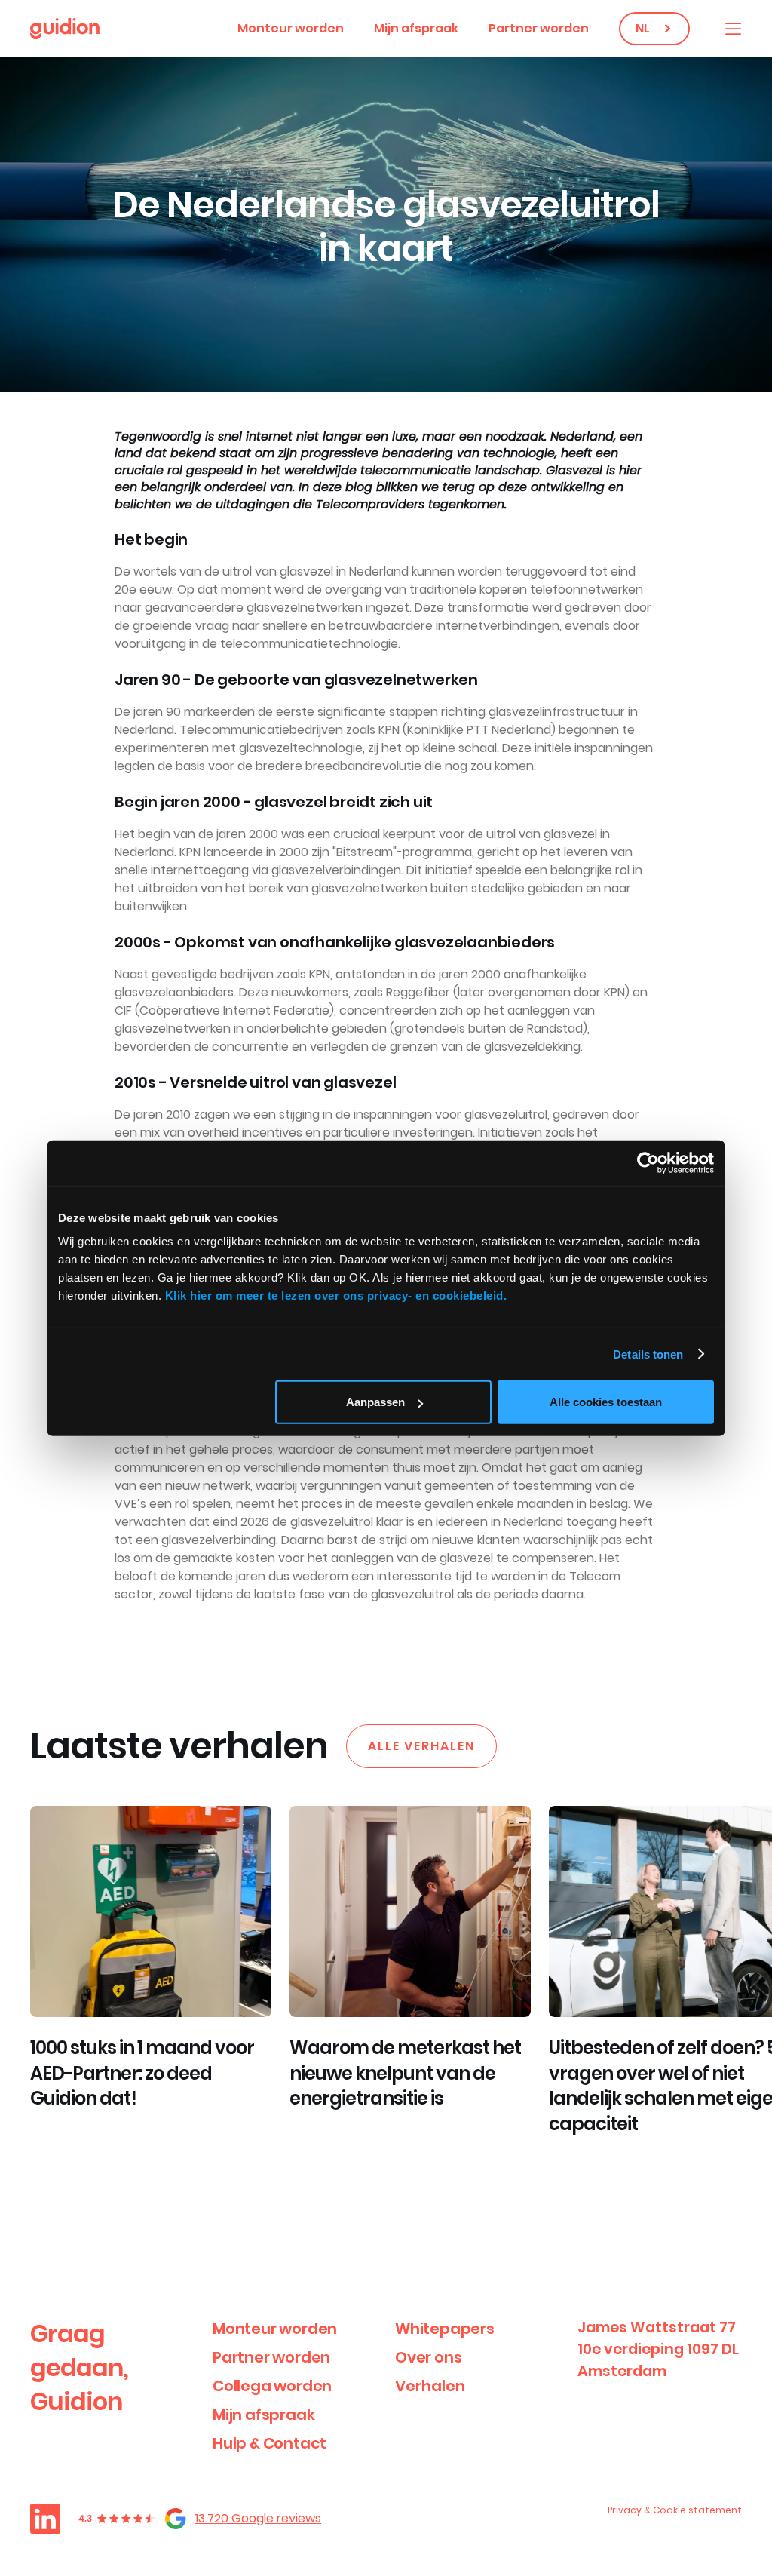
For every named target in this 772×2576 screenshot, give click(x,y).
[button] (733, 29)
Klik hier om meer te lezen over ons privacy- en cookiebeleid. (336, 1296)
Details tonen (648, 1354)
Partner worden (539, 28)
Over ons (428, 2357)
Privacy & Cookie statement (675, 2510)
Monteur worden (291, 28)
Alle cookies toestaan (606, 1402)
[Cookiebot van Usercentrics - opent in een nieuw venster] (648, 1162)
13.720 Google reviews (258, 2518)
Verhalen (430, 2386)
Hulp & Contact (270, 2443)
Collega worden (272, 2386)
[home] (65, 29)
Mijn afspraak (416, 28)
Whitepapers (445, 2329)
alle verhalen (421, 1746)
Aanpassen (375, 1402)
